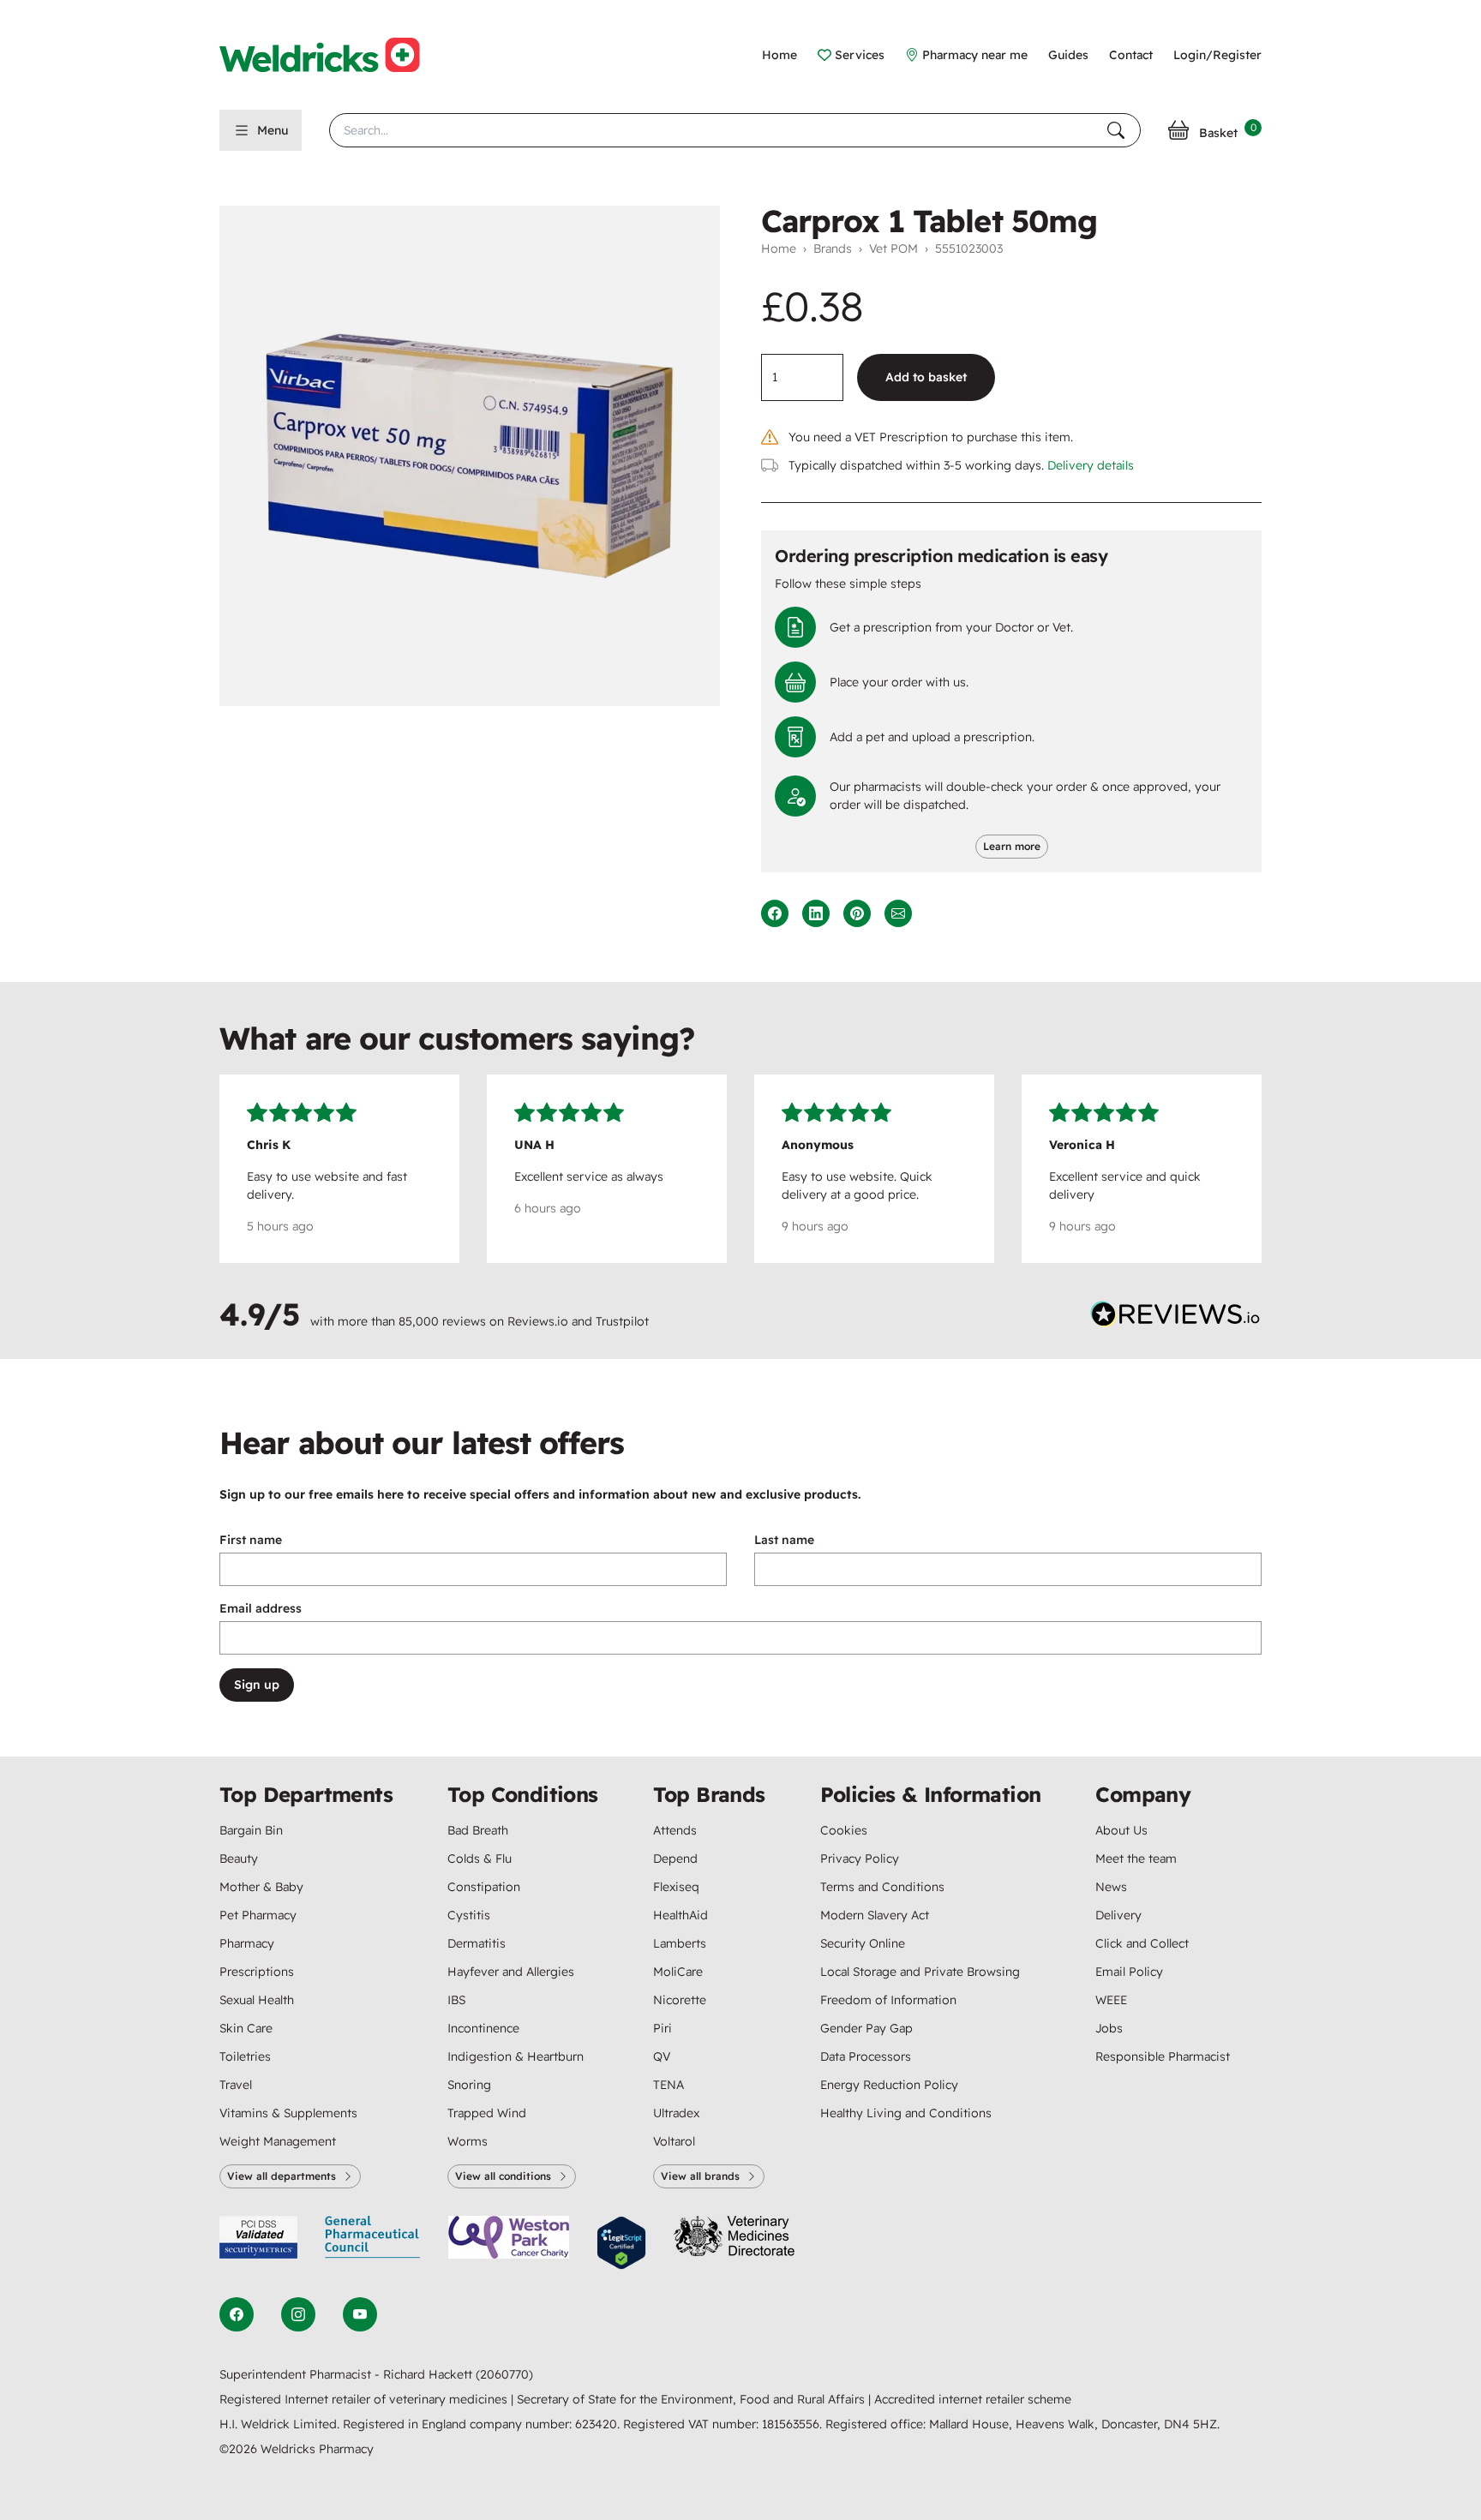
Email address (261, 1608)
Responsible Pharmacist (1163, 2056)
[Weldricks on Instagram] (298, 2314)
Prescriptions (257, 1972)
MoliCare (678, 1972)
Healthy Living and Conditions (906, 2113)
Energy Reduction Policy (889, 2085)
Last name (784, 1540)
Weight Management (278, 2141)
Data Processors (866, 2056)
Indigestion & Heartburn (516, 2056)
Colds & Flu (480, 1859)
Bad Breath (478, 1830)
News (1111, 1887)
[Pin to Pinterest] (857, 913)
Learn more (1012, 846)
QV (662, 2056)
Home (779, 55)
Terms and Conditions (882, 1887)
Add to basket (926, 377)
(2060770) (504, 2374)
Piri (663, 2028)
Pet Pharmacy (258, 1915)
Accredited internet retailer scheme (973, 2399)
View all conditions (503, 2176)
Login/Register (1217, 55)
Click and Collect (1142, 1943)
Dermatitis (477, 1943)
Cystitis (469, 1915)
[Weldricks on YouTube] (360, 2314)
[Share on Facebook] (775, 913)
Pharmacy (247, 1943)
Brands (833, 248)
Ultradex (676, 2113)
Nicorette (680, 2000)
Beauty (239, 1859)
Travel (236, 2085)
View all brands (700, 2176)
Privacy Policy (860, 1859)
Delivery (1118, 1915)
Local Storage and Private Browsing (920, 1972)
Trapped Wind (487, 2113)
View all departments (282, 2176)
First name (251, 1540)
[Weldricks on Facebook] (237, 2314)
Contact (1131, 55)
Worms (468, 2141)
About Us (1121, 1830)
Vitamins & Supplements (288, 2113)
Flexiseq (676, 1887)
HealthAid (681, 1915)
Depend (675, 1859)
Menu (273, 130)
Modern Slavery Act (875, 1915)
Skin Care (246, 2028)
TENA (669, 2085)
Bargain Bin (251, 1830)
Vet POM (893, 248)
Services (860, 55)
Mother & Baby (261, 1887)
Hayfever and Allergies (511, 1972)
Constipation (484, 1887)
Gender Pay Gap (866, 2028)
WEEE (1111, 2000)
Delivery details (1091, 465)
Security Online (863, 1943)
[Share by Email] (898, 913)
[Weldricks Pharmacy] (333, 55)
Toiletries (245, 2056)
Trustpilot (622, 1321)
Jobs (1109, 2028)
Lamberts (680, 1943)
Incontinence (483, 2028)
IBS (456, 2000)
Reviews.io (538, 1321)
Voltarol (674, 2141)
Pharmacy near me (975, 55)
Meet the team (1136, 1859)
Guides (1068, 55)
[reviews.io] (1176, 1318)
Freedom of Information (888, 2000)
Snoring (469, 2085)
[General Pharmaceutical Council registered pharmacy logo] (373, 2243)
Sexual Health (257, 2000)
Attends (675, 1830)
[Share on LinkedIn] (816, 913)
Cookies (844, 1830)
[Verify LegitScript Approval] (621, 2243)
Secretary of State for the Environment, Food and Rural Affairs (693, 2399)
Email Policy (1129, 1972)
